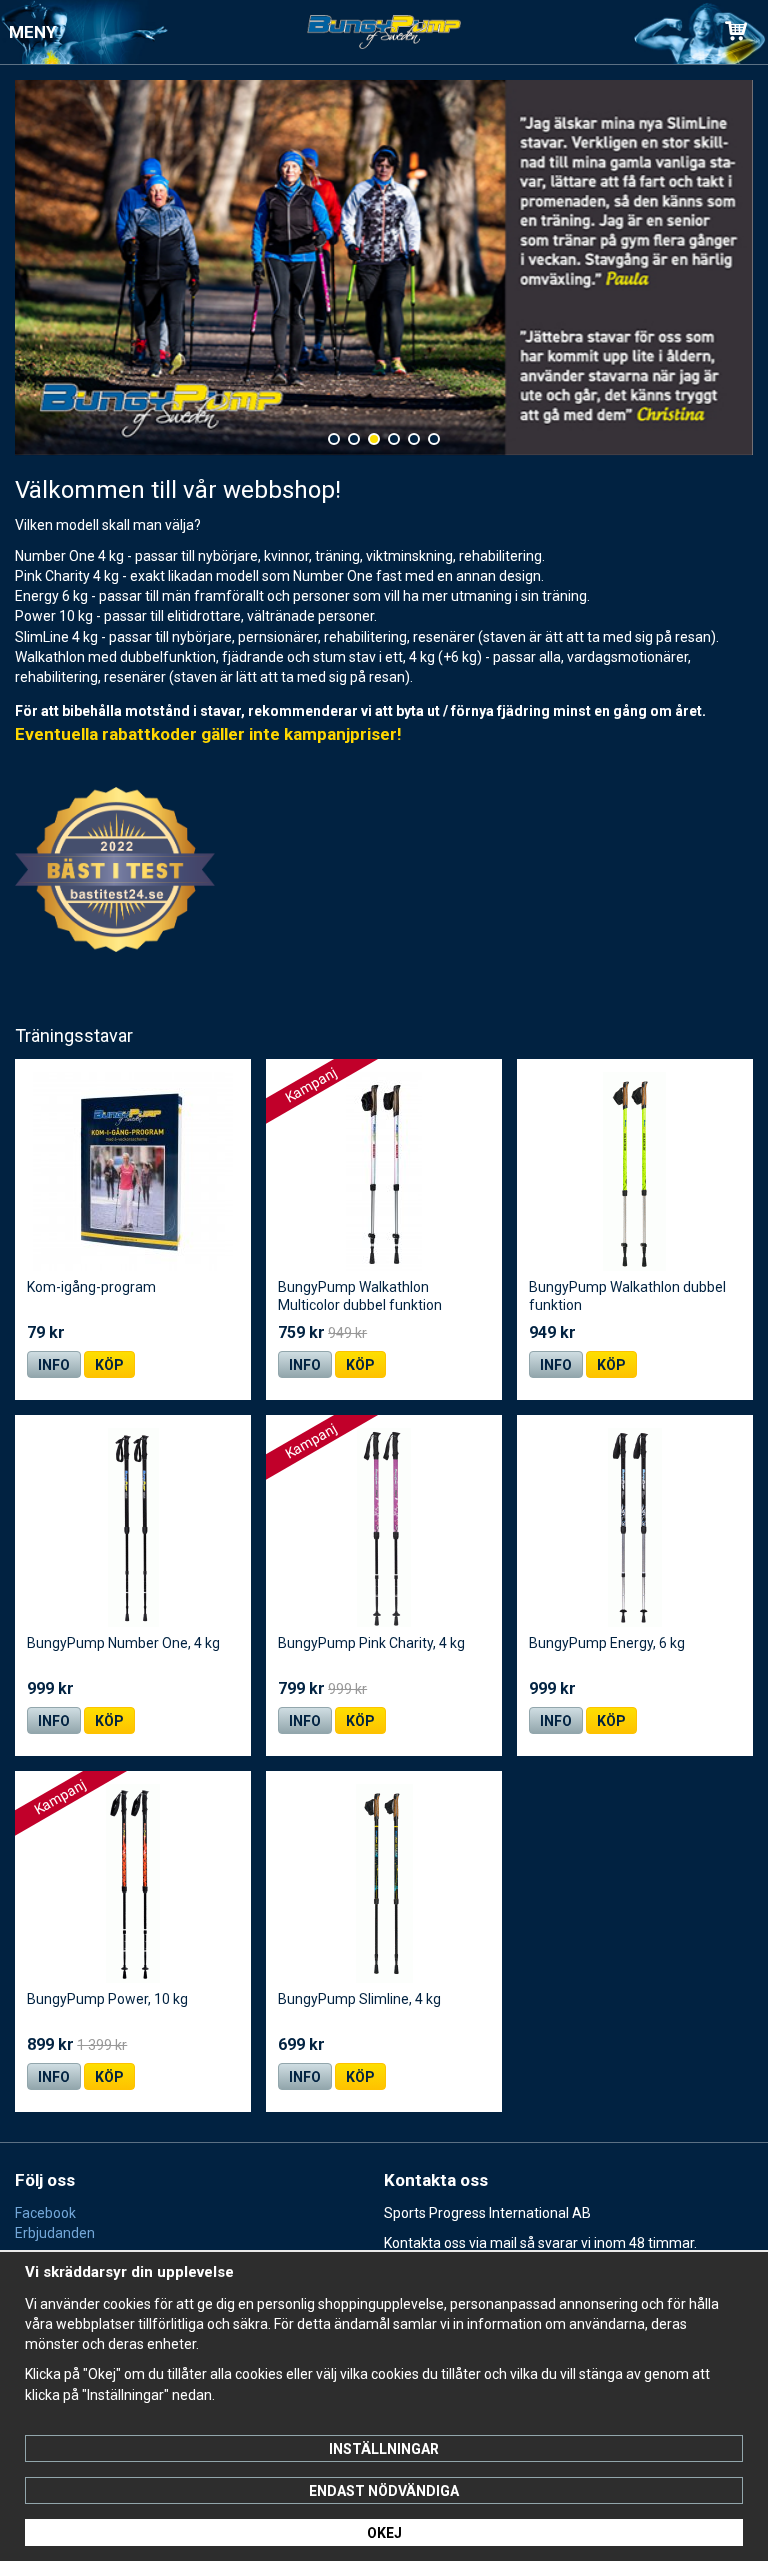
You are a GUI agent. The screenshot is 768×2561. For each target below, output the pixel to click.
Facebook (45, 2213)
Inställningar (384, 2449)
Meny (32, 32)
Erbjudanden (55, 2233)
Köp (109, 1365)
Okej (384, 2533)
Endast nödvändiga (384, 2491)
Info (54, 1365)
